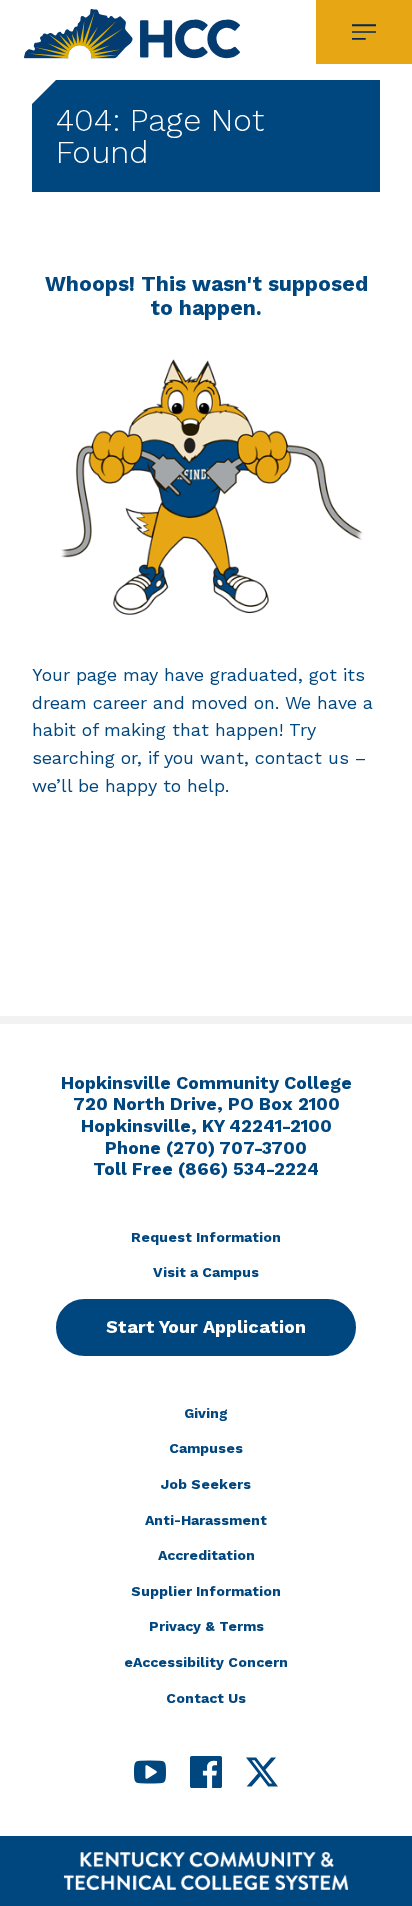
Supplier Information (206, 1591)
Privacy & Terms (206, 1626)
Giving (206, 1413)
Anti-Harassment (206, 1520)
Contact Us (206, 1698)
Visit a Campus (206, 1272)
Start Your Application (206, 1326)
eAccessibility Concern (206, 1662)
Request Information (206, 1237)
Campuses (206, 1448)
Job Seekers (206, 1484)
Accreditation (206, 1555)
